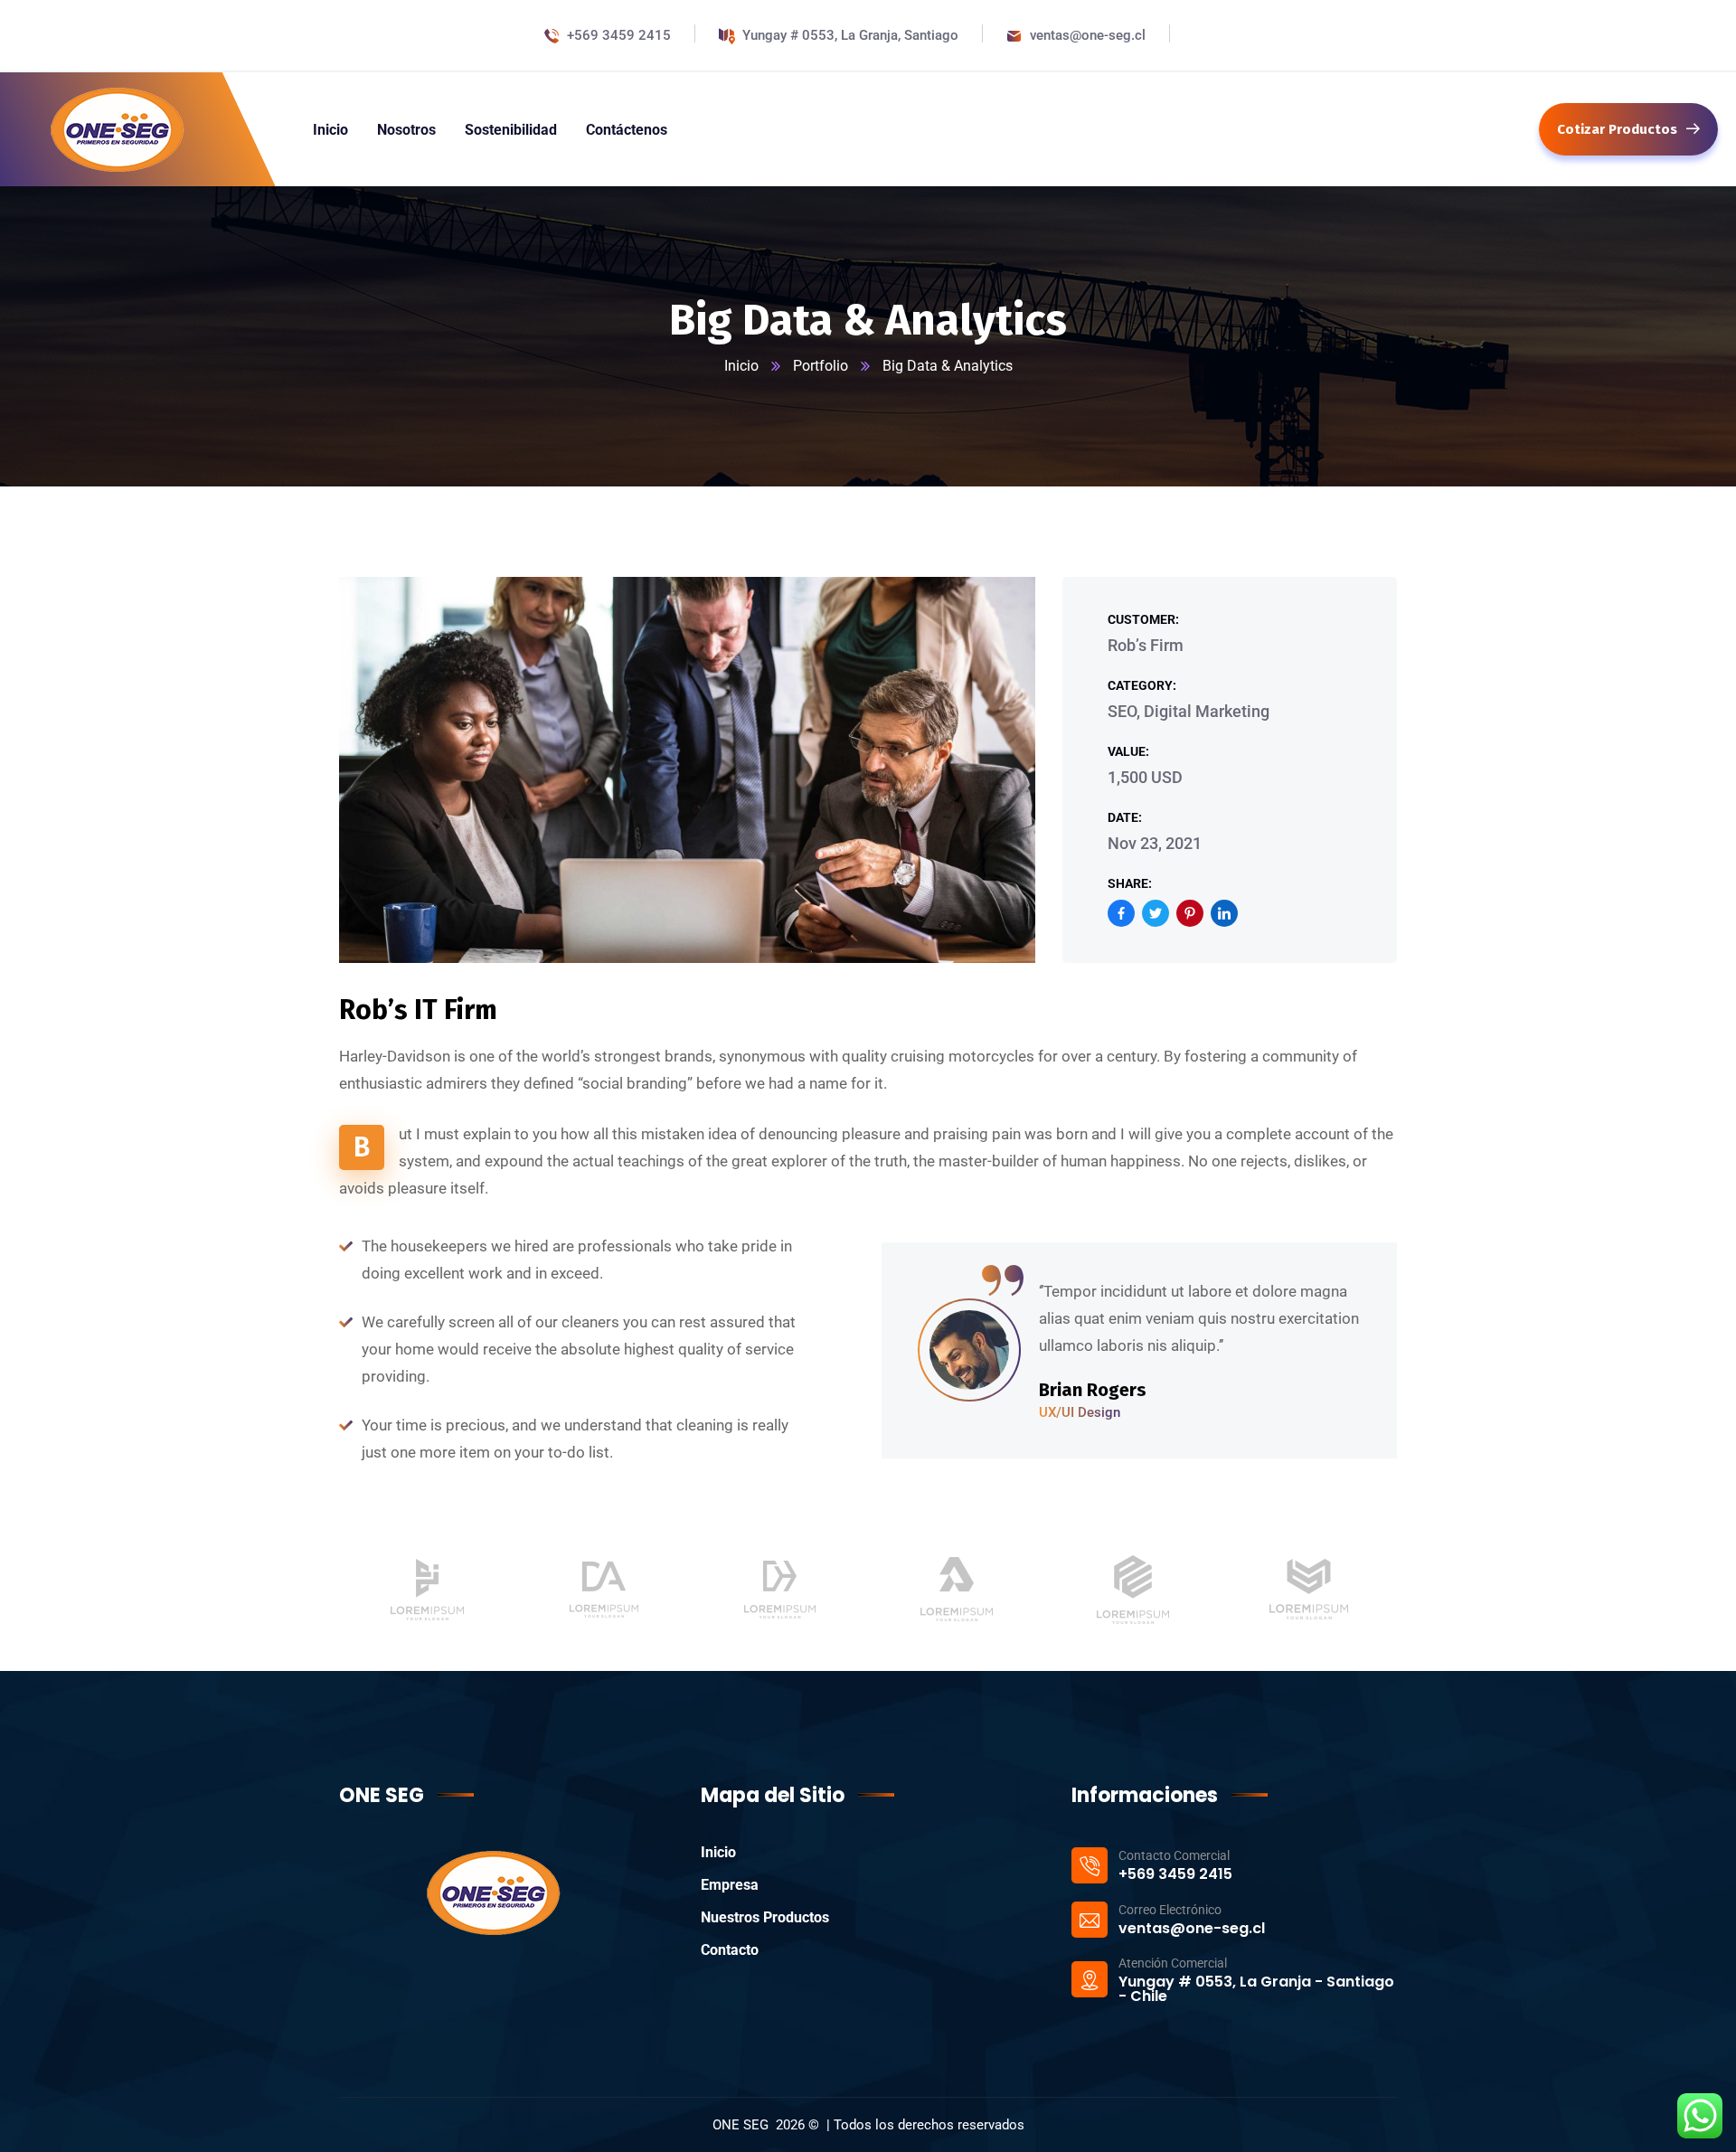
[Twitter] (1156, 913)
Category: (1142, 685)
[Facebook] (1121, 913)
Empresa (730, 1885)
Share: (1130, 883)
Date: (1125, 817)
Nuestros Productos (765, 1917)
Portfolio (821, 366)
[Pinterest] (1190, 913)
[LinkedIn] (1224, 913)
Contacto (730, 1950)
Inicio (741, 366)
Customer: (1143, 619)
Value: (1128, 751)
